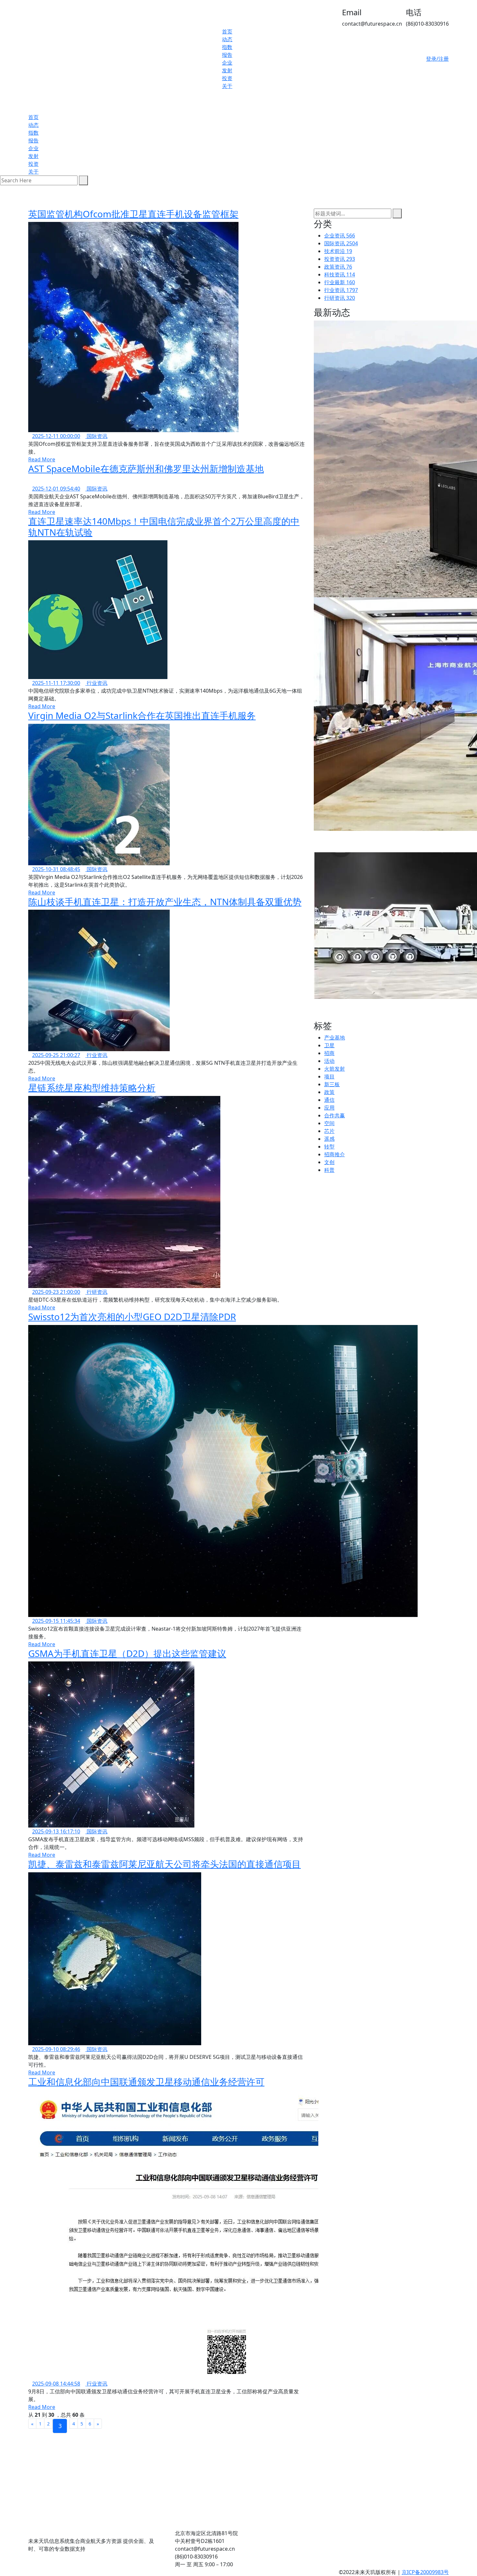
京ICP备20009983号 (425, 2572)
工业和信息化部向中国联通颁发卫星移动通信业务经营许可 (146, 2082)
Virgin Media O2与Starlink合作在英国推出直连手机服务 (142, 715)
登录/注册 (437, 59)
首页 (227, 31)
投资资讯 (340, 259)
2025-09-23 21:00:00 (56, 1292)
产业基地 (335, 1038)
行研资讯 (96, 1292)
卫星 (329, 1045)
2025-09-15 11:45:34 (56, 1621)
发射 (227, 70)
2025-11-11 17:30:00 (56, 683)
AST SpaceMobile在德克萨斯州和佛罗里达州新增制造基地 (146, 468)
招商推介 (335, 1154)
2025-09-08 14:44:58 (56, 2384)
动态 (227, 39)
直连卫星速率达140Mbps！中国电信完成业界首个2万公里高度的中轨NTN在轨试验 (164, 527)
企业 (227, 63)
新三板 (332, 1084)
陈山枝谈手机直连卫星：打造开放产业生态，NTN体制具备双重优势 (165, 902)
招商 (329, 1053)
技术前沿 (338, 251)
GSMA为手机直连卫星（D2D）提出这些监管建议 (127, 1653)
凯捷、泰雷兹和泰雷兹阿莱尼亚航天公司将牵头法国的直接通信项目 (165, 1864)
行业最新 (340, 282)
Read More (42, 459)
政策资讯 (338, 267)
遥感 (329, 1139)
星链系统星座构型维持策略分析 (92, 1088)
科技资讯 (340, 274)
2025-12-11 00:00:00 (56, 436)
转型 (329, 1147)
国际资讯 (96, 436)
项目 (329, 1076)
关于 (227, 86)
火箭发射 (335, 1069)
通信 (329, 1100)
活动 (329, 1061)
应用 (329, 1108)
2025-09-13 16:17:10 (56, 1831)
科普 (329, 1170)
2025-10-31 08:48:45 (56, 869)
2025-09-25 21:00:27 (56, 1055)
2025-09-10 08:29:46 (56, 2049)
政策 (329, 1092)
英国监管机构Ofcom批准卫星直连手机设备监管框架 (133, 214)
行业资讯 (96, 683)
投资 (227, 78)
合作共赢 (335, 1115)
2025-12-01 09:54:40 (56, 489)
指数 (227, 47)
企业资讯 (340, 236)
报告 (227, 55)
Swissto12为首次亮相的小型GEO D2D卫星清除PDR (132, 1317)
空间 (329, 1123)
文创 (329, 1162)
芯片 (329, 1131)
